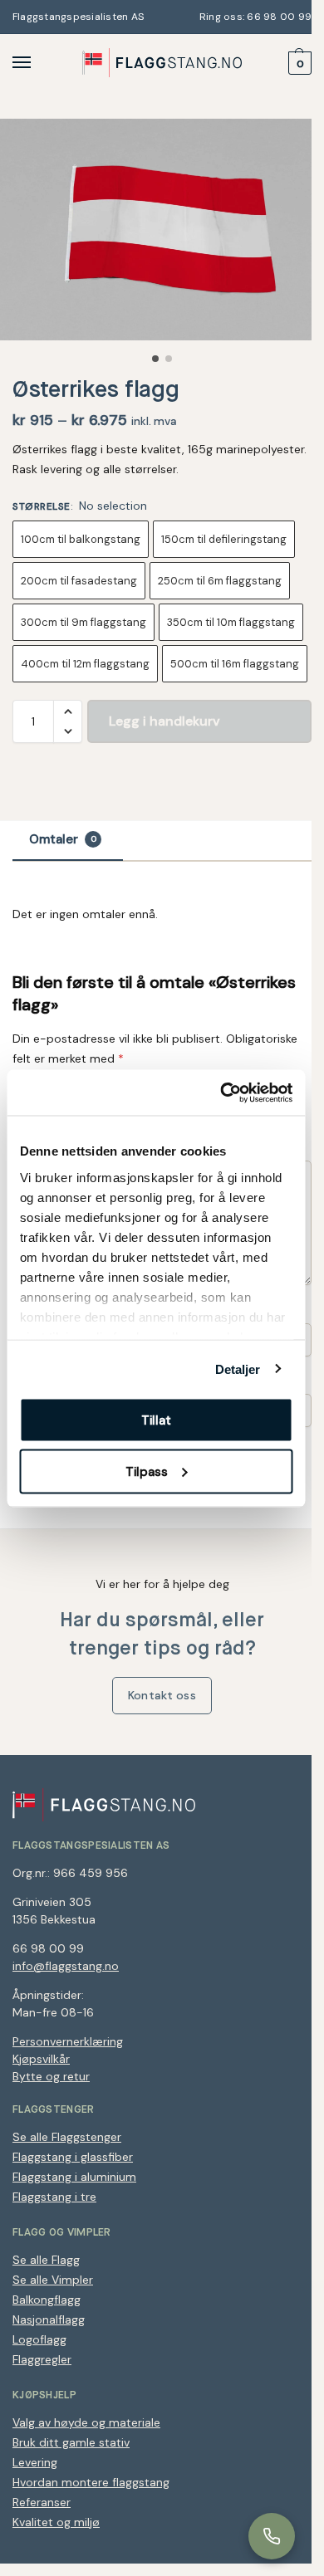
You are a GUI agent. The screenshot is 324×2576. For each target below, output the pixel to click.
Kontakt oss (162, 1695)
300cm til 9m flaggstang (83, 622)
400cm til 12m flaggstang (85, 664)
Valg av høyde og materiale (86, 2422)
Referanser (42, 2502)
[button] (298, 63)
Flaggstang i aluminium (74, 2177)
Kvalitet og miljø (56, 2522)
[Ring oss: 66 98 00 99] (272, 2536)
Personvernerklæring (68, 2041)
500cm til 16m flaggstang (235, 664)
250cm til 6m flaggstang (220, 581)
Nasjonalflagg (49, 2319)
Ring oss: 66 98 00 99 (254, 17)
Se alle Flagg (46, 2260)
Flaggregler (42, 2359)
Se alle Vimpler (53, 2280)
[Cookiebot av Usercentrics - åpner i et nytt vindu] (222, 1092)
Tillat (156, 1420)
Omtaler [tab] (63, 839)
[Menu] (37, 63)
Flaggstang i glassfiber (73, 2157)
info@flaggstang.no (66, 1966)
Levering (35, 2462)
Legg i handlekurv (164, 721)
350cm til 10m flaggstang (231, 622)
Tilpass (147, 1471)
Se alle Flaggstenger (67, 2137)
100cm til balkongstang (81, 539)
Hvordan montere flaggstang (91, 2482)
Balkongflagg (47, 2300)
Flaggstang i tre (54, 2197)
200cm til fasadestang (79, 581)
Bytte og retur (51, 2076)
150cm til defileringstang (224, 539)
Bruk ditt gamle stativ (71, 2442)
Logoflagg (39, 2339)
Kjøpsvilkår (41, 2059)
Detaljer (238, 1369)
